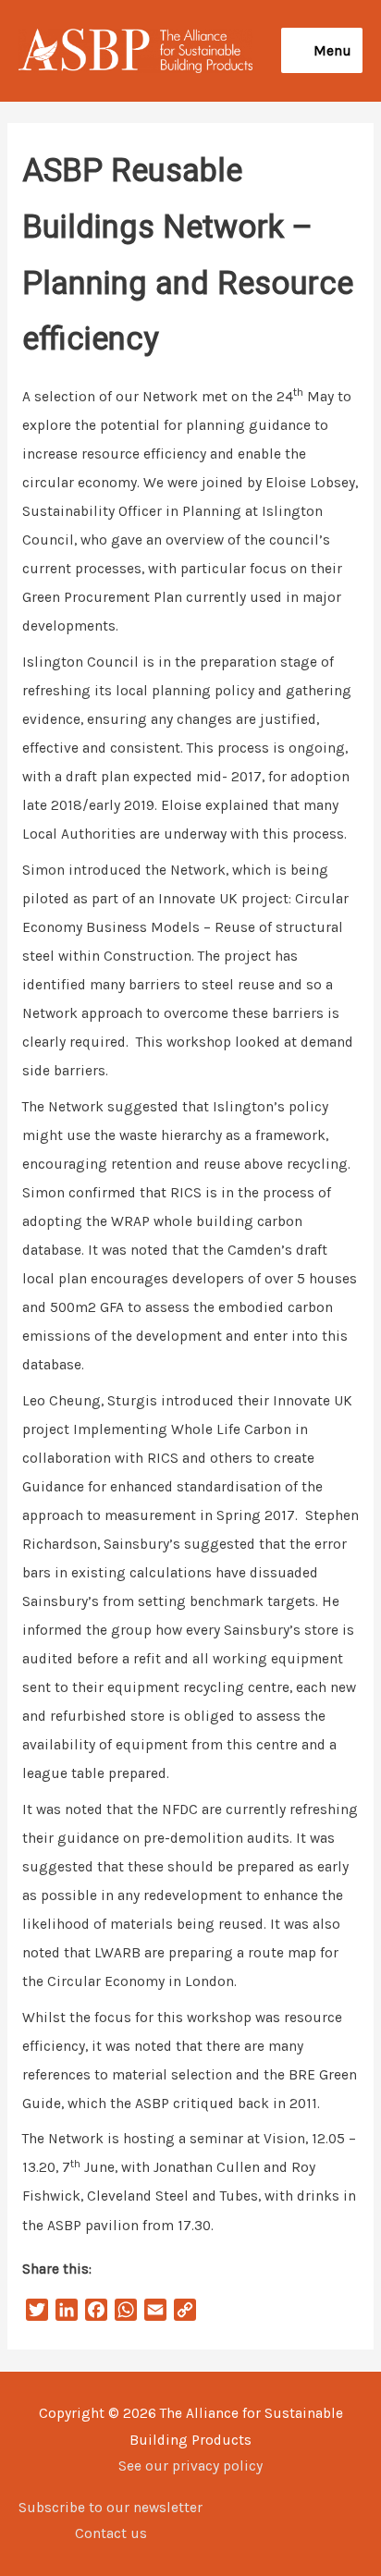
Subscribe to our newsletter (111, 2508)
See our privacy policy (190, 2466)
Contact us (111, 2533)
